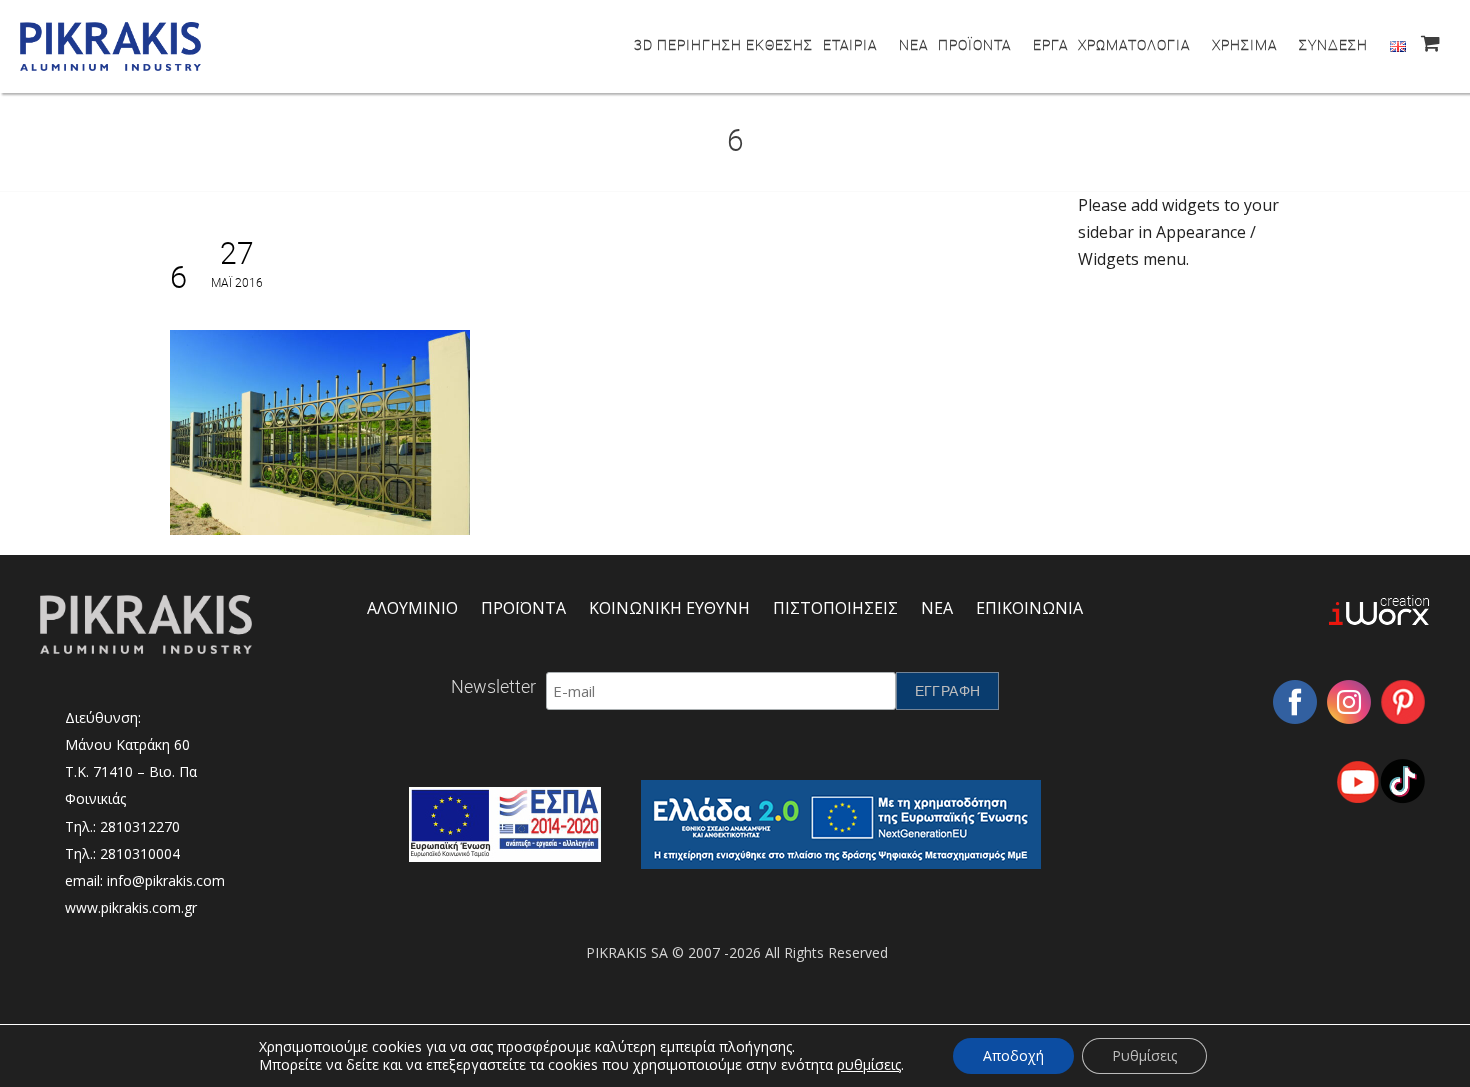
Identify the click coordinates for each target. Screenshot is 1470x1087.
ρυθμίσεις (869, 1065)
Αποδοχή (1013, 1055)
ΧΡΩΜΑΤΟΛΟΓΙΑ (1134, 44)
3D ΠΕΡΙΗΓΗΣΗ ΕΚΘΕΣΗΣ (723, 44)
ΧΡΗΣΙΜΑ (1244, 44)
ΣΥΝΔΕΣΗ (1333, 44)
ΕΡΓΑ (1050, 44)
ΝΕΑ (913, 44)
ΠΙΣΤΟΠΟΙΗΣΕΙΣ (835, 608)
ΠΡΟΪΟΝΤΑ (974, 44)
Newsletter (493, 686)
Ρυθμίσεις (1144, 1055)
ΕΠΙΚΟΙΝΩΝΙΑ (1029, 608)
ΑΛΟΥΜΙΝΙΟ (412, 608)
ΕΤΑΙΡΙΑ (850, 44)
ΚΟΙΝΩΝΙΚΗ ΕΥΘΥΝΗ (669, 608)
